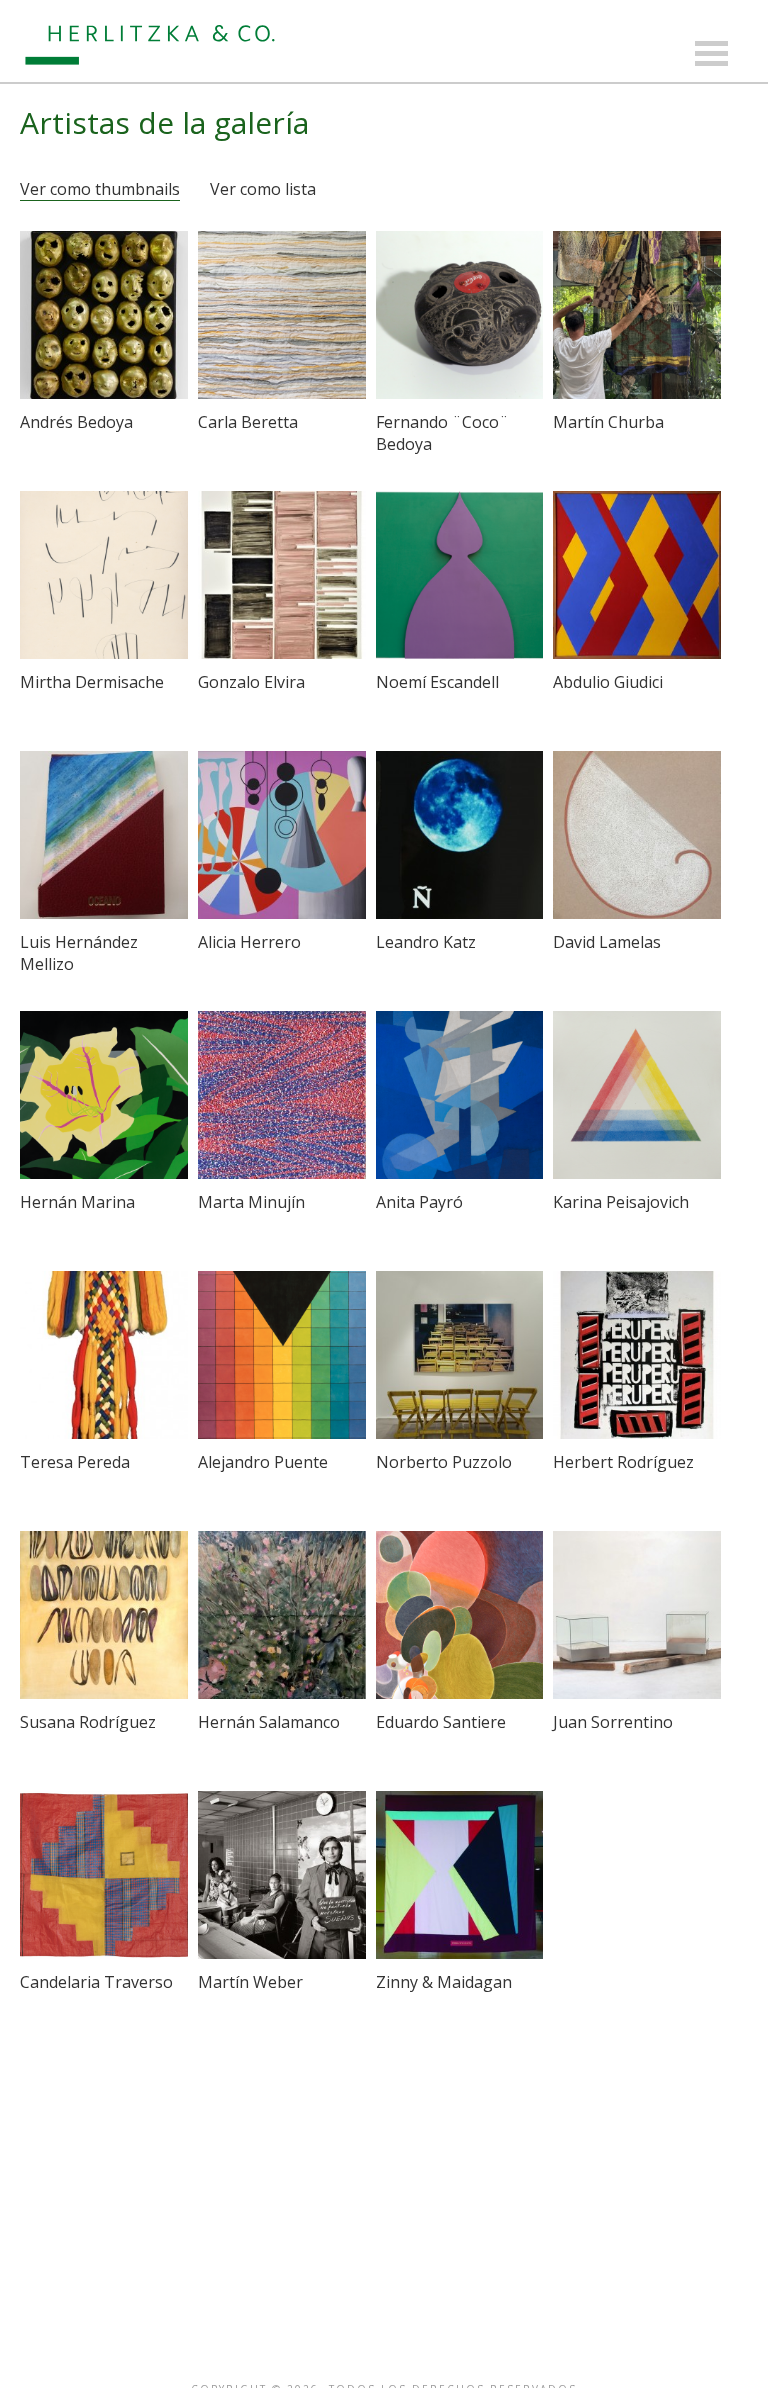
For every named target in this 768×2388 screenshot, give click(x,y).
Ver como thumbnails (100, 189)
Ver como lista (263, 189)
